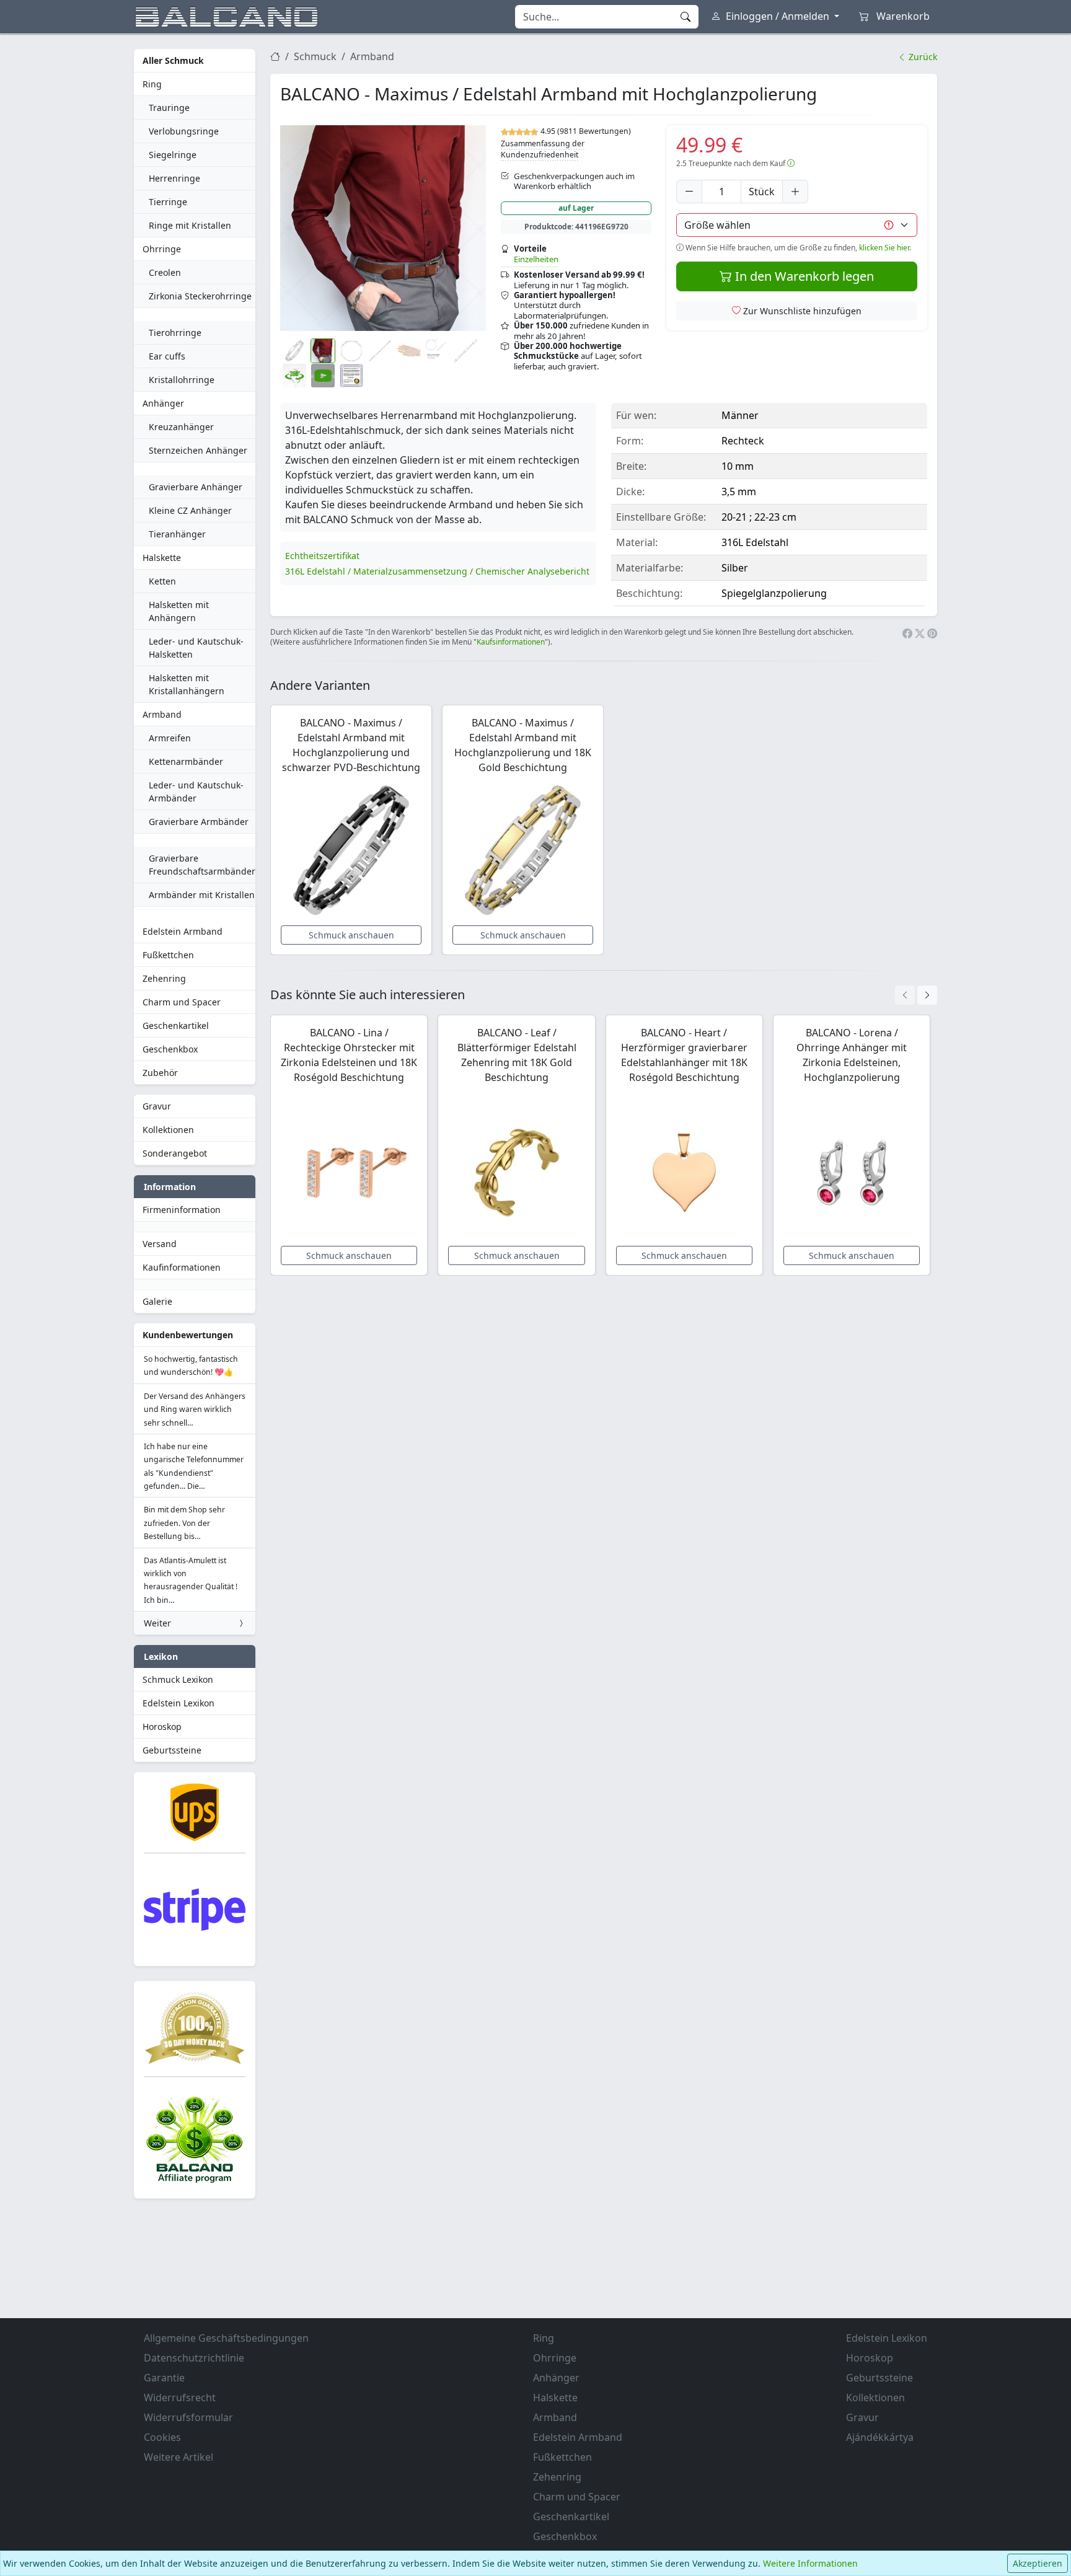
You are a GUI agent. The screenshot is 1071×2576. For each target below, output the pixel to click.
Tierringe (168, 202)
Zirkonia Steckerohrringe (200, 296)
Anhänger (163, 403)
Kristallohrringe (182, 380)
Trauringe (169, 108)
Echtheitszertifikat (322, 556)
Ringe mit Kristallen (190, 225)
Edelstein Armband (183, 931)
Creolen (165, 272)
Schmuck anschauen (351, 935)
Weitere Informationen (810, 2563)
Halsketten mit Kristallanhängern (187, 684)
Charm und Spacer (182, 1002)
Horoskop (162, 1727)
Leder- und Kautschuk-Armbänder (196, 792)
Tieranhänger (177, 534)
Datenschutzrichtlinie (194, 2358)
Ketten (162, 581)
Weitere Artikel (178, 2457)
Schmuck (315, 56)
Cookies (162, 2437)
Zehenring (164, 978)
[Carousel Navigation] (916, 995)
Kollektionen (168, 1130)
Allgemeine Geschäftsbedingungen (226, 2338)
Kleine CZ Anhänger (190, 510)
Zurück (922, 57)
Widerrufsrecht (180, 2397)
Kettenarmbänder (186, 761)
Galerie (157, 1301)
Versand (160, 1244)
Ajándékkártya (880, 2437)
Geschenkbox (170, 1049)
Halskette (162, 558)
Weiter (157, 1623)
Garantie (164, 2378)
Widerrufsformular (188, 2417)
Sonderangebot (175, 1153)
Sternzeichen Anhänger (198, 450)
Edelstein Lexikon (178, 1703)
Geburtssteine (172, 1750)
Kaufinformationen (182, 1267)
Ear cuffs (167, 356)
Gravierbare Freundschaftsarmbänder (202, 865)
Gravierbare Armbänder (199, 822)
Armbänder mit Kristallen (202, 895)
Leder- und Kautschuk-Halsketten (196, 648)
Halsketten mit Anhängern (179, 611)
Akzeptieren (1038, 2563)
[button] (383, 228)
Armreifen (170, 738)
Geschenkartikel (176, 1026)
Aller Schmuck (173, 60)
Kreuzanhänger (181, 427)
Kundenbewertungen (188, 1335)
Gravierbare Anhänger (196, 487)
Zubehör (160, 1073)
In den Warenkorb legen (803, 276)
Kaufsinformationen (511, 642)
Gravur (157, 1106)
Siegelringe (173, 155)
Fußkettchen (168, 955)
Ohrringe (162, 249)
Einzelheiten (536, 259)
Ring (152, 84)
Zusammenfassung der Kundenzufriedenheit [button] (543, 149)
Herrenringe (174, 178)
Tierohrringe (175, 333)
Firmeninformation (182, 1210)
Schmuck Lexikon (178, 1679)
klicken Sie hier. (885, 248)
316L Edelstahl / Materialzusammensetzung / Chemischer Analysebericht (437, 571)
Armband (162, 714)
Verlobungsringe (184, 131)
